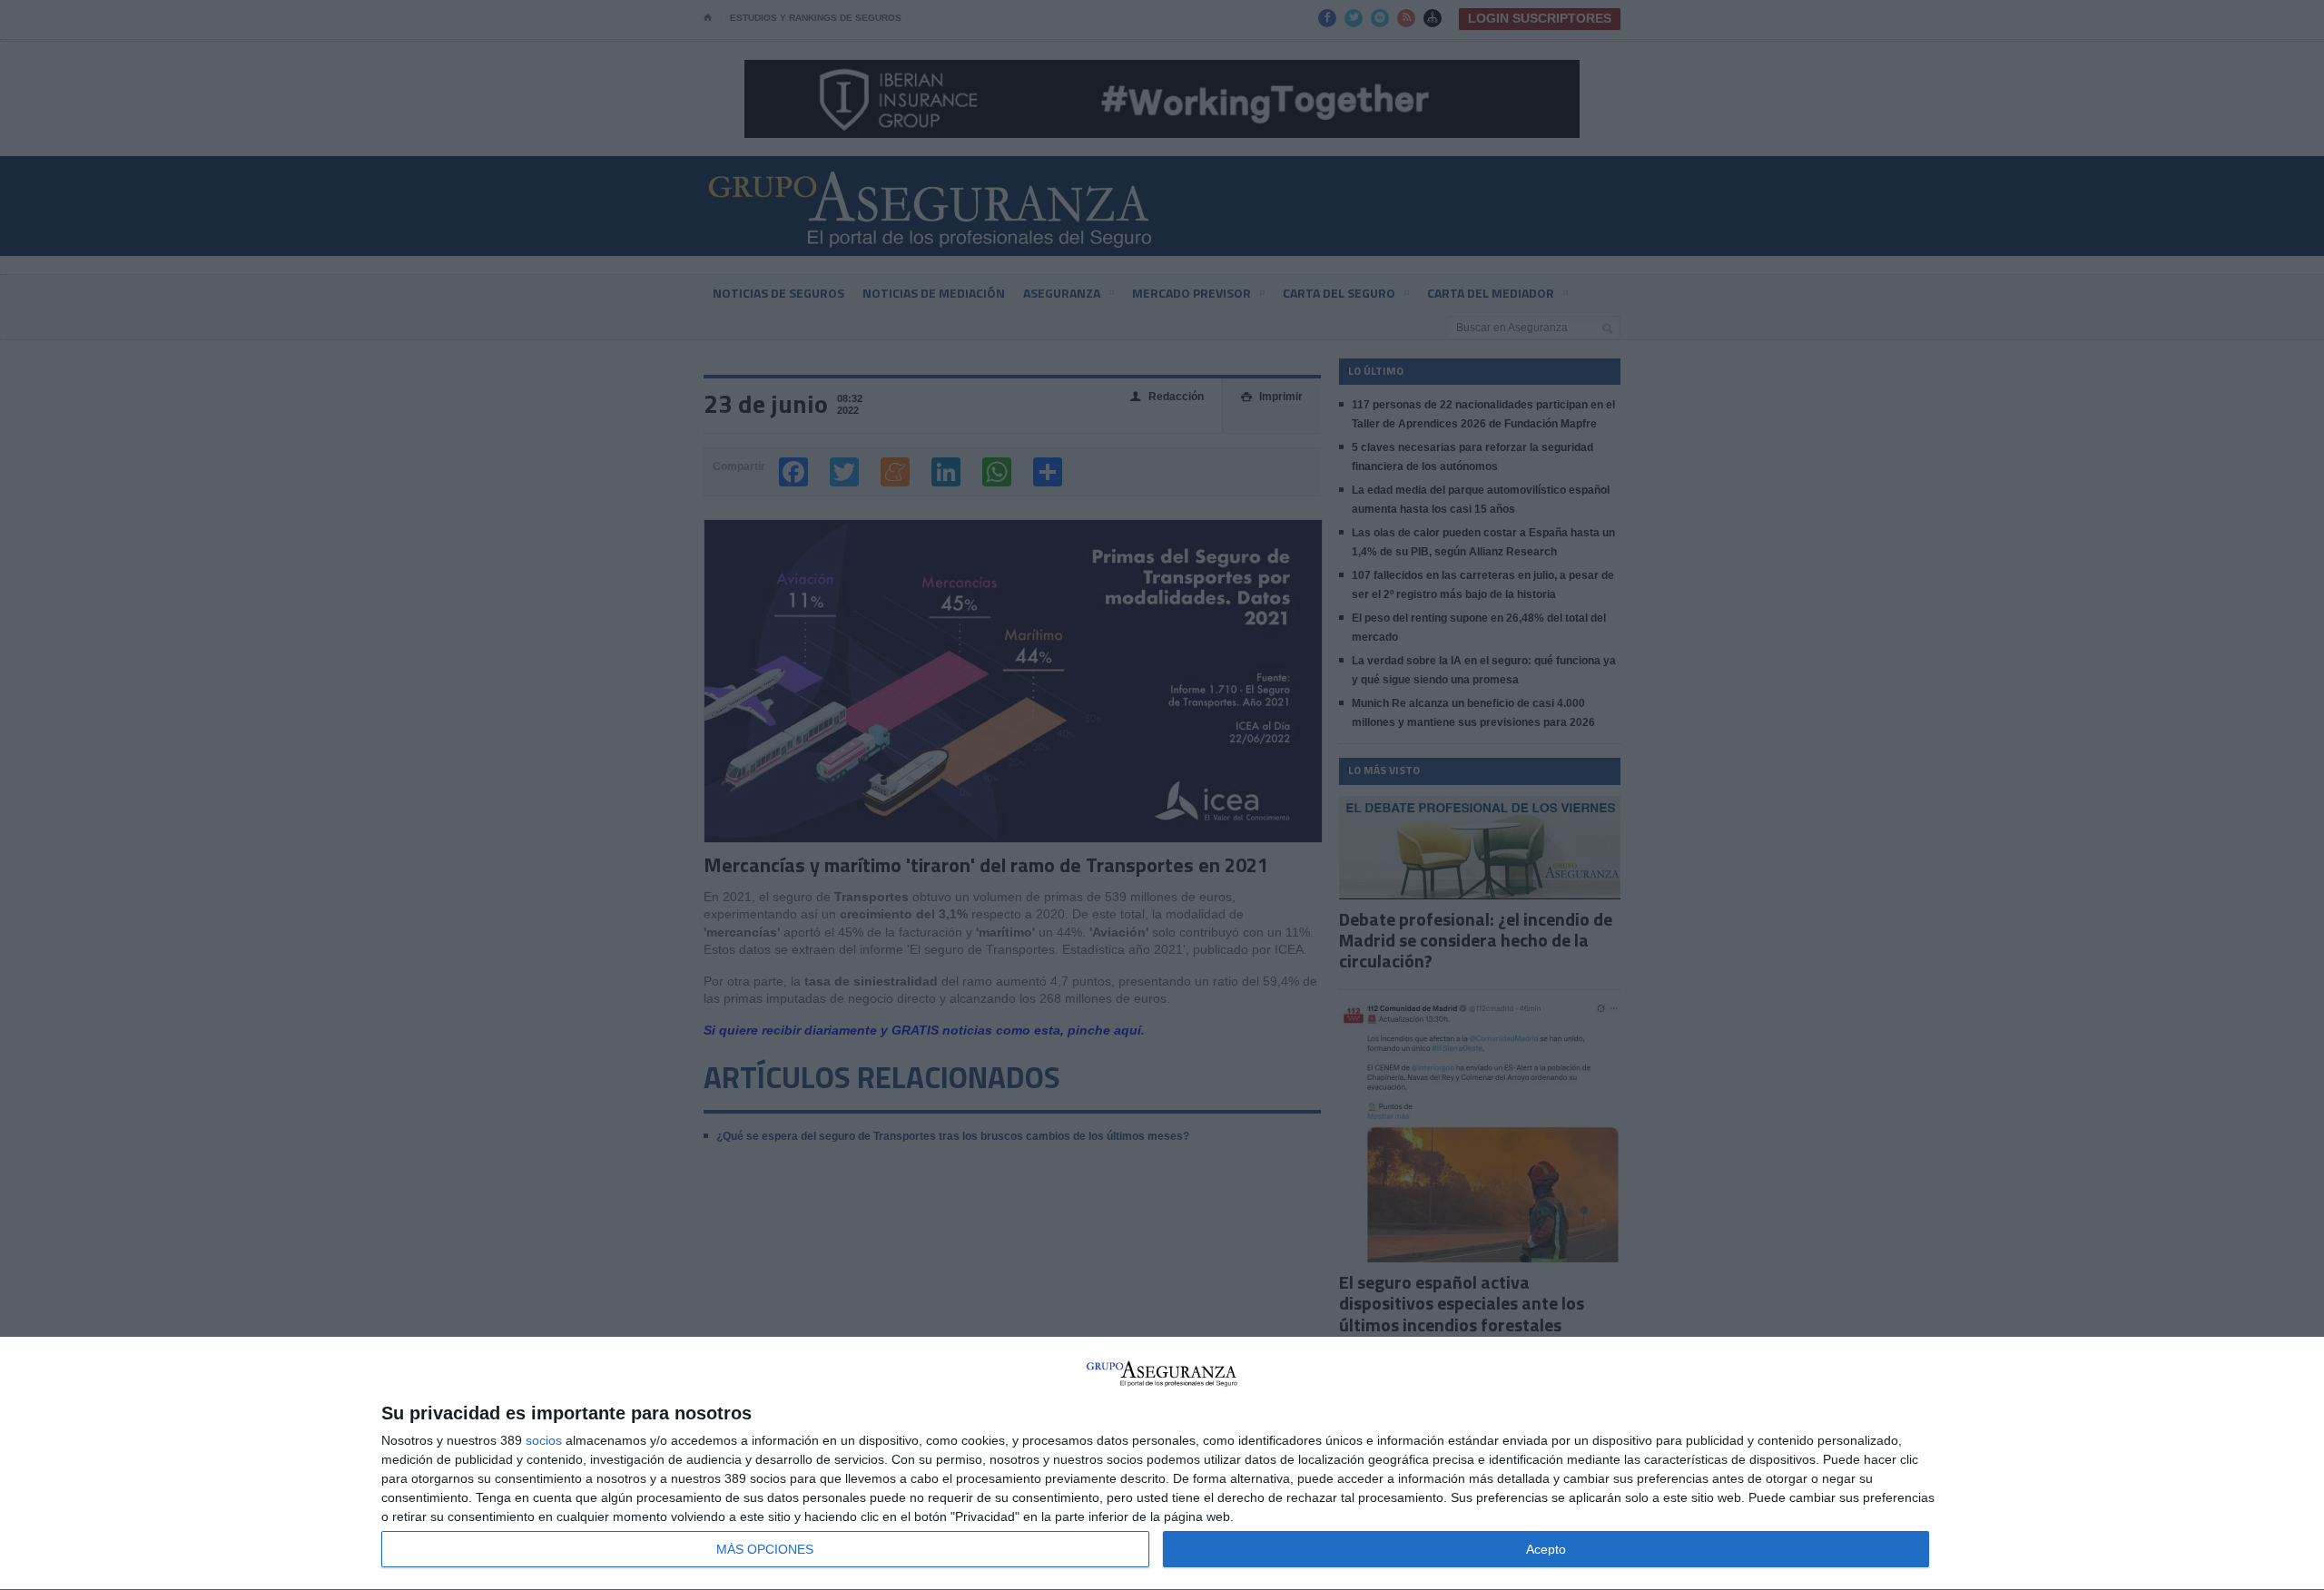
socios (544, 1440)
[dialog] (1162, 1464)
